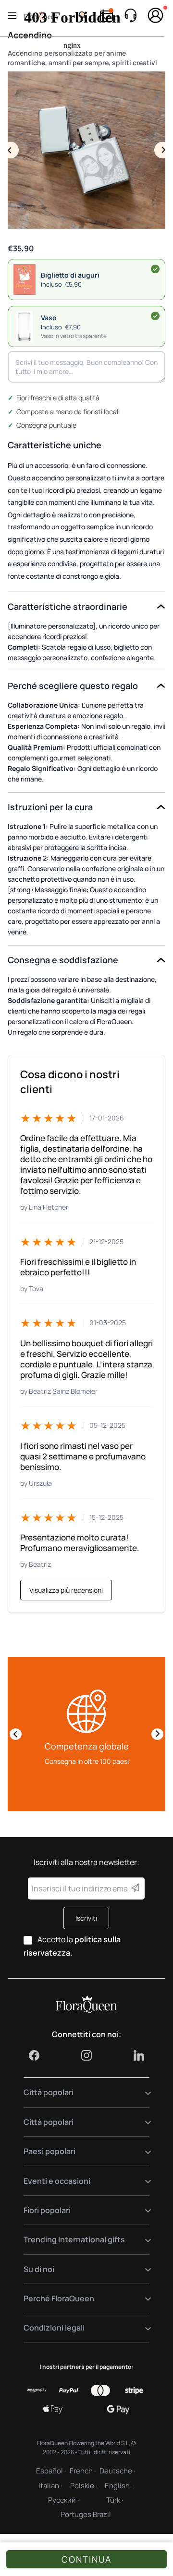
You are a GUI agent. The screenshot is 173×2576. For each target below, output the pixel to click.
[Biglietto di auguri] (155, 269)
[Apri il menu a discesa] (142, 2092)
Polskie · (84, 2486)
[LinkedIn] (139, 2055)
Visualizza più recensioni (66, 1590)
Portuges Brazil (86, 2514)
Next (163, 150)
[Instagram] (86, 2055)
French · (83, 2471)
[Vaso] (155, 316)
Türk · (115, 2500)
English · (119, 2486)
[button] (86, 326)
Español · (51, 2471)
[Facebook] (34, 2055)
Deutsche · (117, 2471)
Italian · (50, 2486)
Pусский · (63, 2500)
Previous (10, 150)
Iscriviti (86, 1918)
